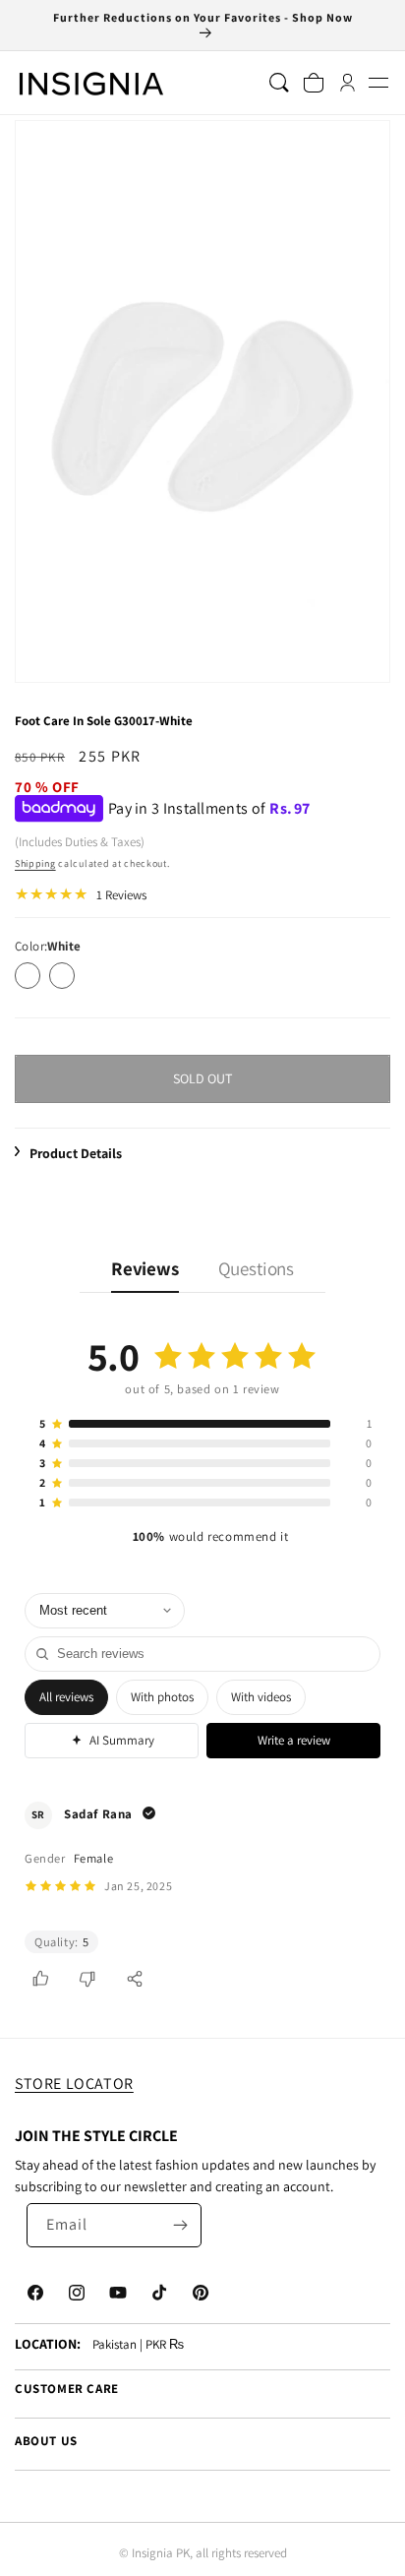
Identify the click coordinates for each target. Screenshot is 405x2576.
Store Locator (74, 2084)
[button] (378, 83)
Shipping (35, 863)
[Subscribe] (180, 2225)
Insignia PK (161, 2553)
